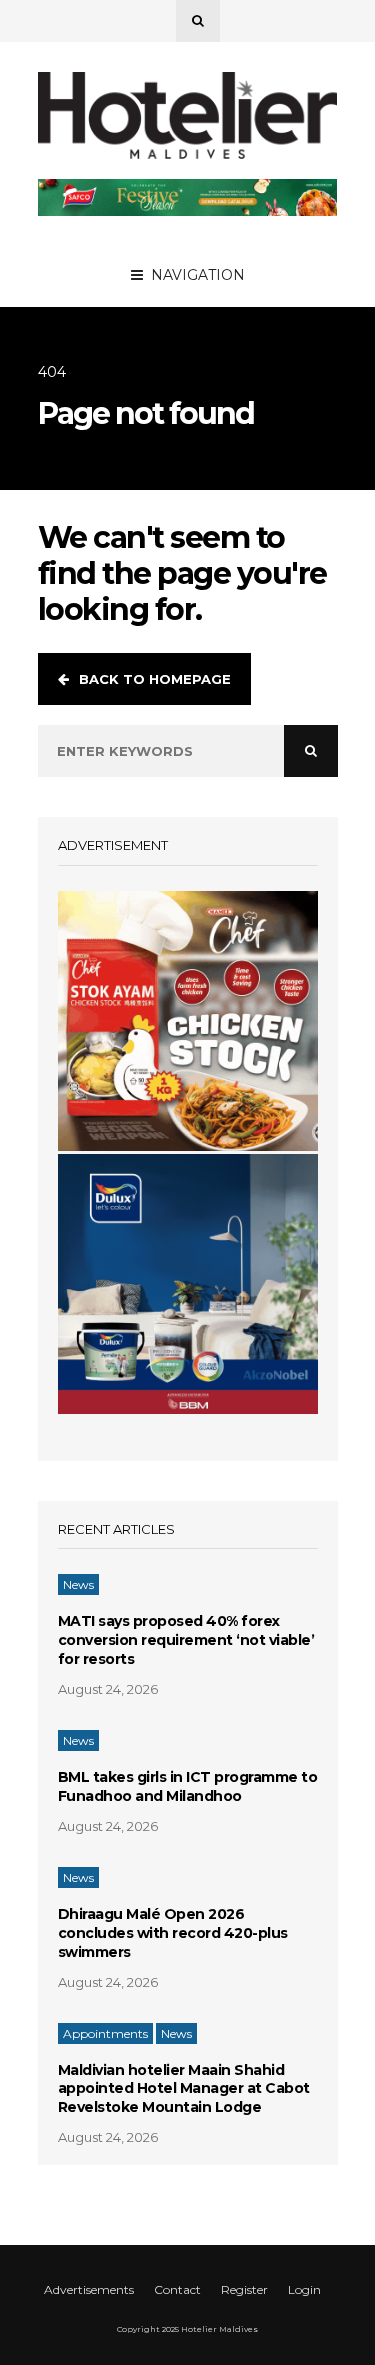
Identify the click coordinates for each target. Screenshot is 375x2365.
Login (304, 2289)
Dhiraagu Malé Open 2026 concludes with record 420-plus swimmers (173, 1933)
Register (244, 2289)
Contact (177, 2289)
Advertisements (89, 2289)
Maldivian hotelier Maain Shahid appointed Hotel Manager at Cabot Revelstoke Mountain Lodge (184, 2089)
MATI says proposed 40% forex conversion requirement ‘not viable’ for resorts (186, 1640)
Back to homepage (155, 679)
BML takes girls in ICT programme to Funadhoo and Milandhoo (188, 1786)
